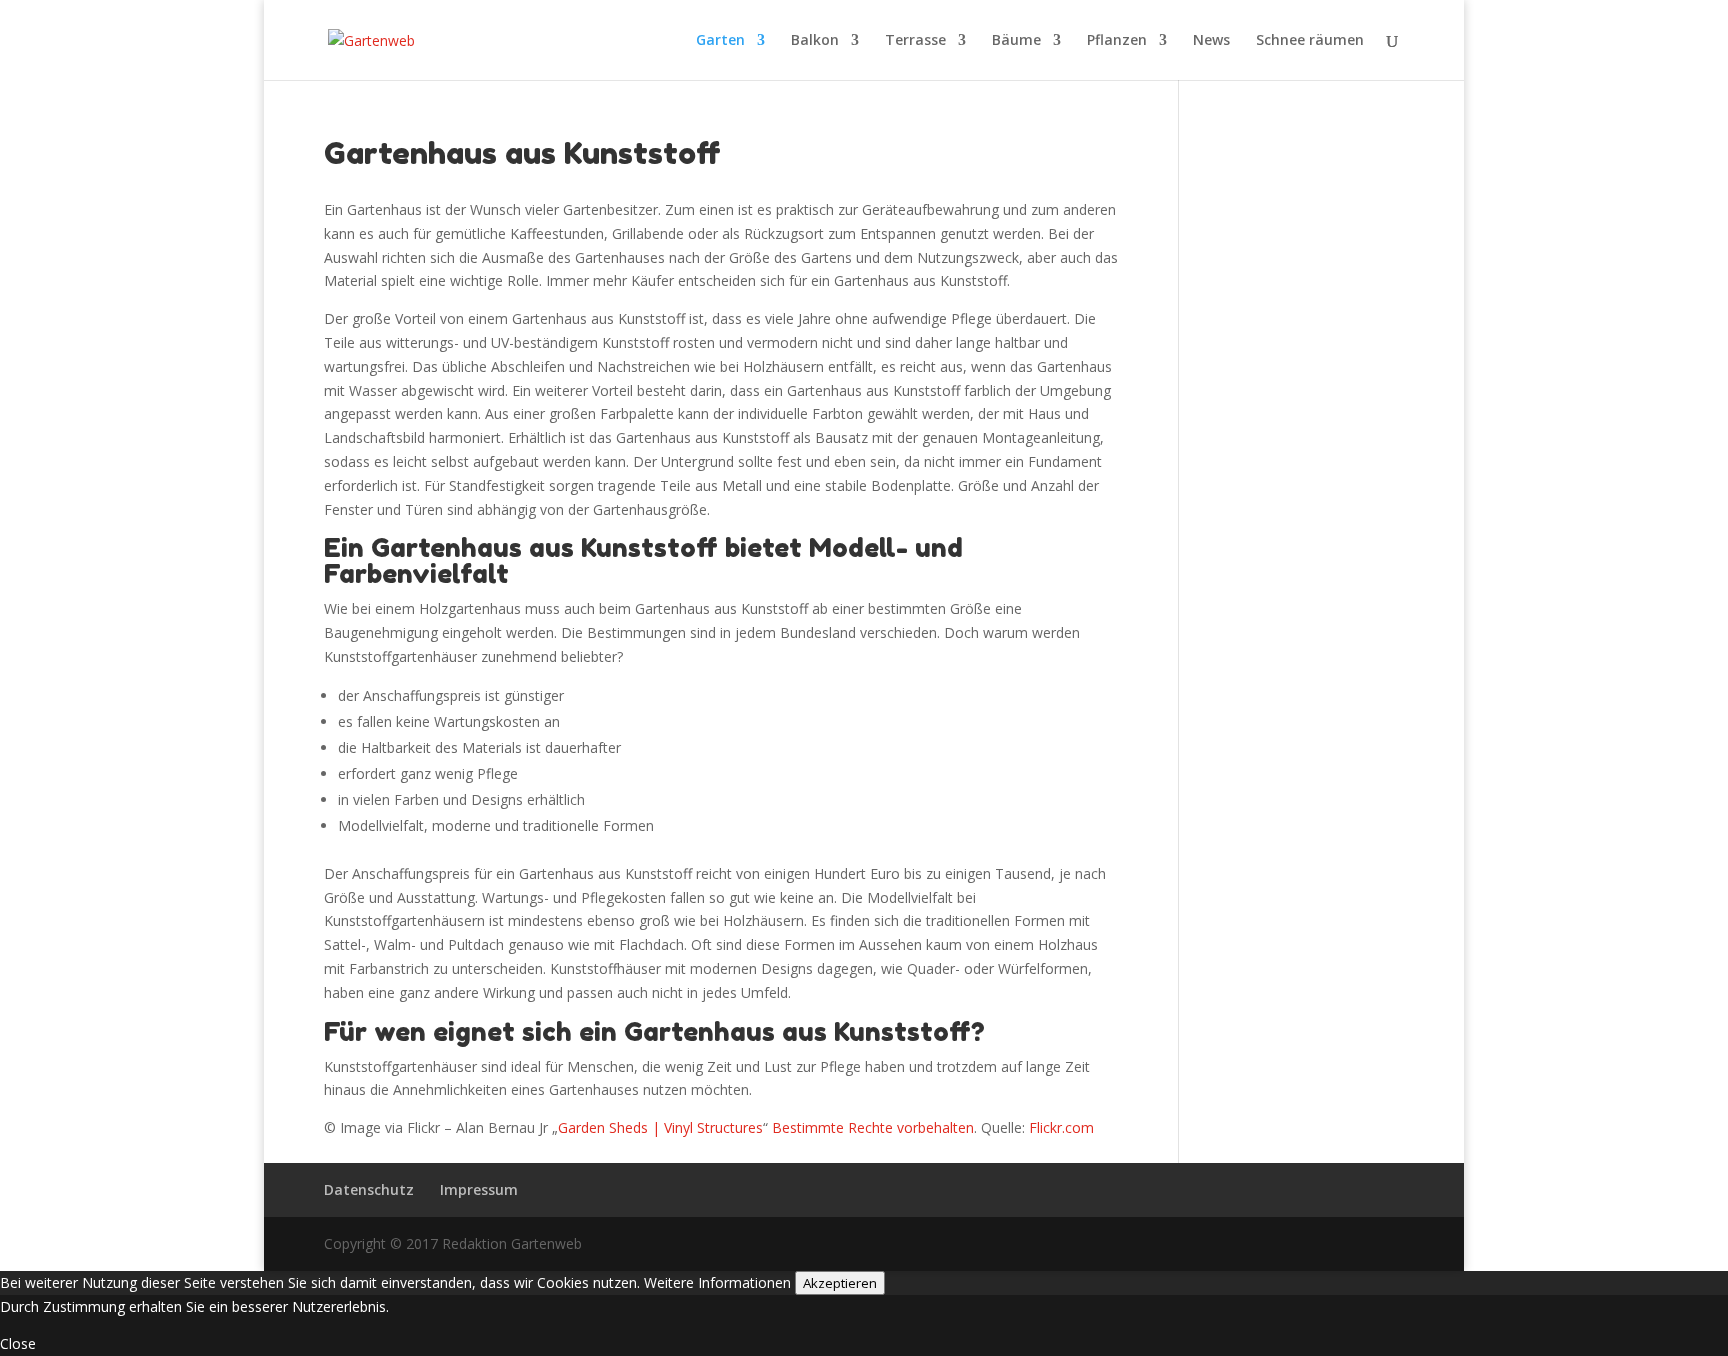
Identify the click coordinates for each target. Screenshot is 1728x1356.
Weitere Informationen (717, 1282)
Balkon (815, 41)
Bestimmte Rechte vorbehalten (873, 1127)
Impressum (479, 1189)
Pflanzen (1117, 41)
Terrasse (915, 41)
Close (18, 1343)
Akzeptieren (840, 1283)
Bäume (1016, 41)
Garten (720, 41)
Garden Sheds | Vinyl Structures (660, 1127)
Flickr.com (1061, 1127)
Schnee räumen (1310, 41)
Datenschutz (369, 1189)
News (1211, 41)
